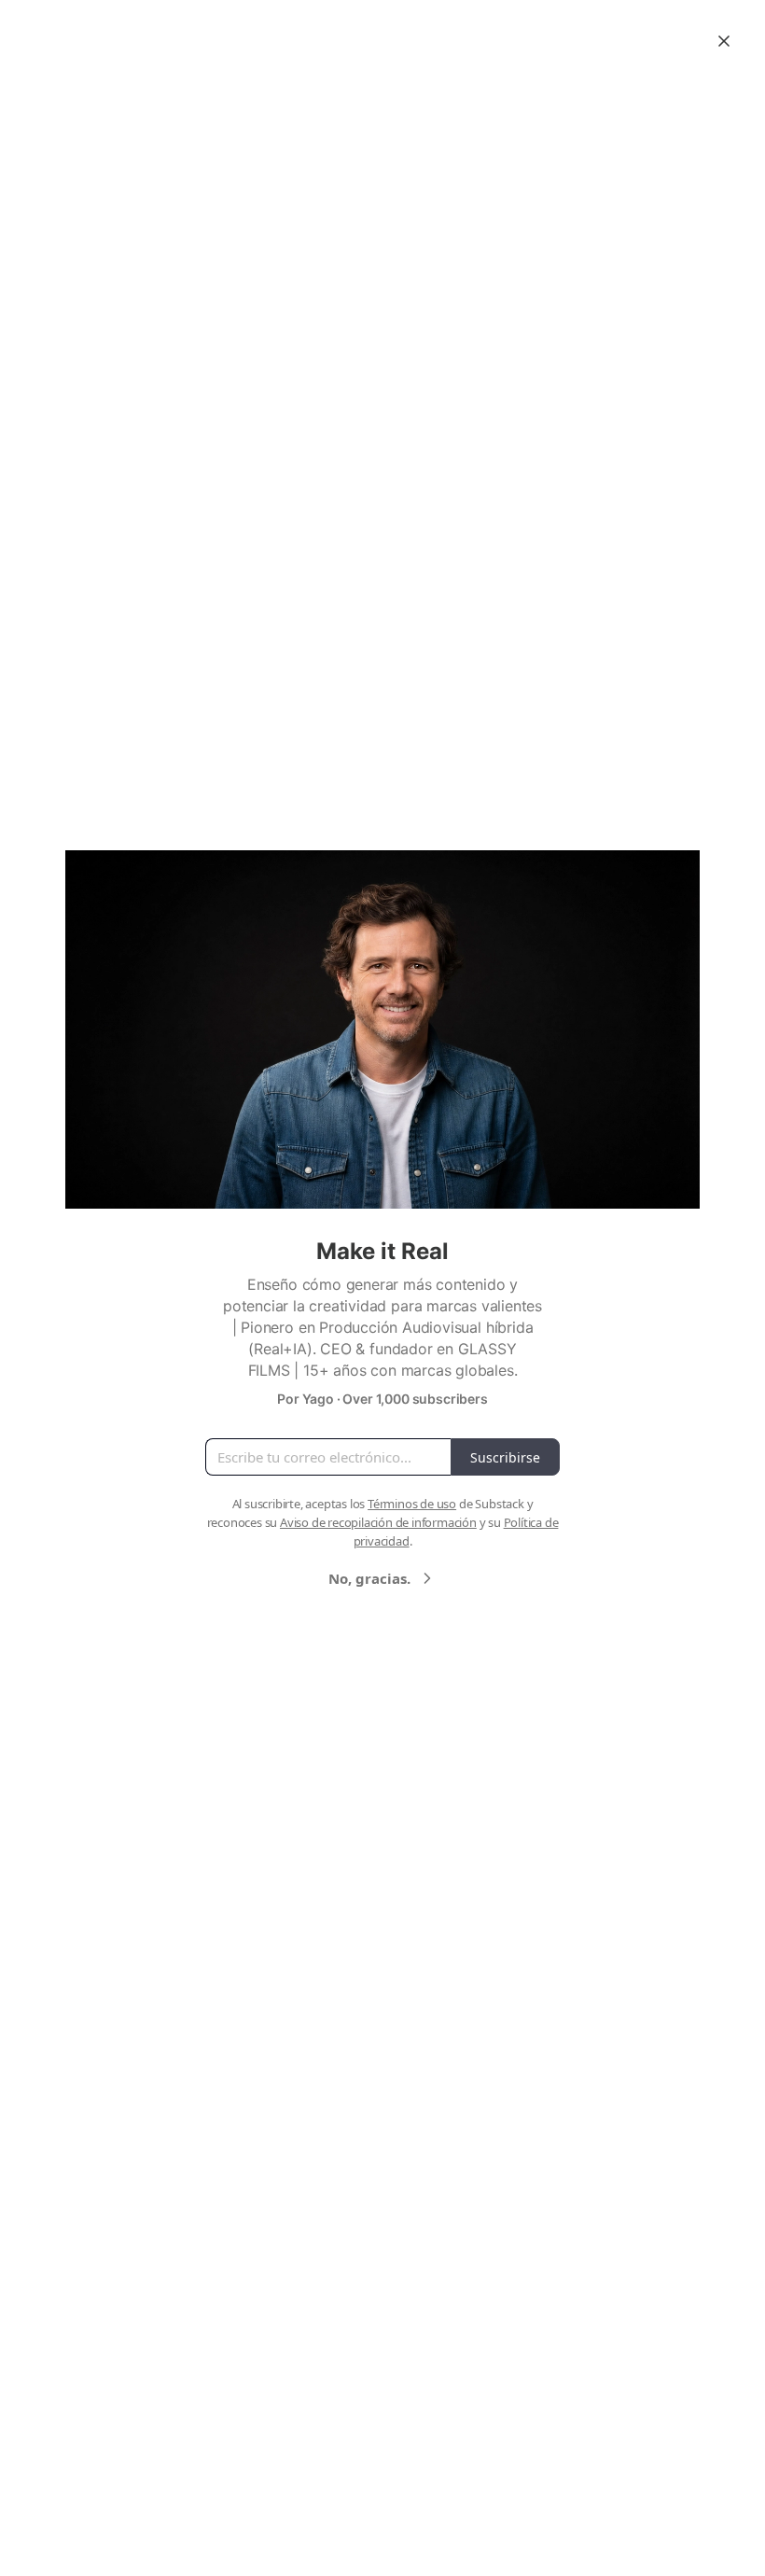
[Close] (724, 41)
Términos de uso (412, 1504)
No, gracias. (369, 1578)
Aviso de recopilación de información (378, 1522)
